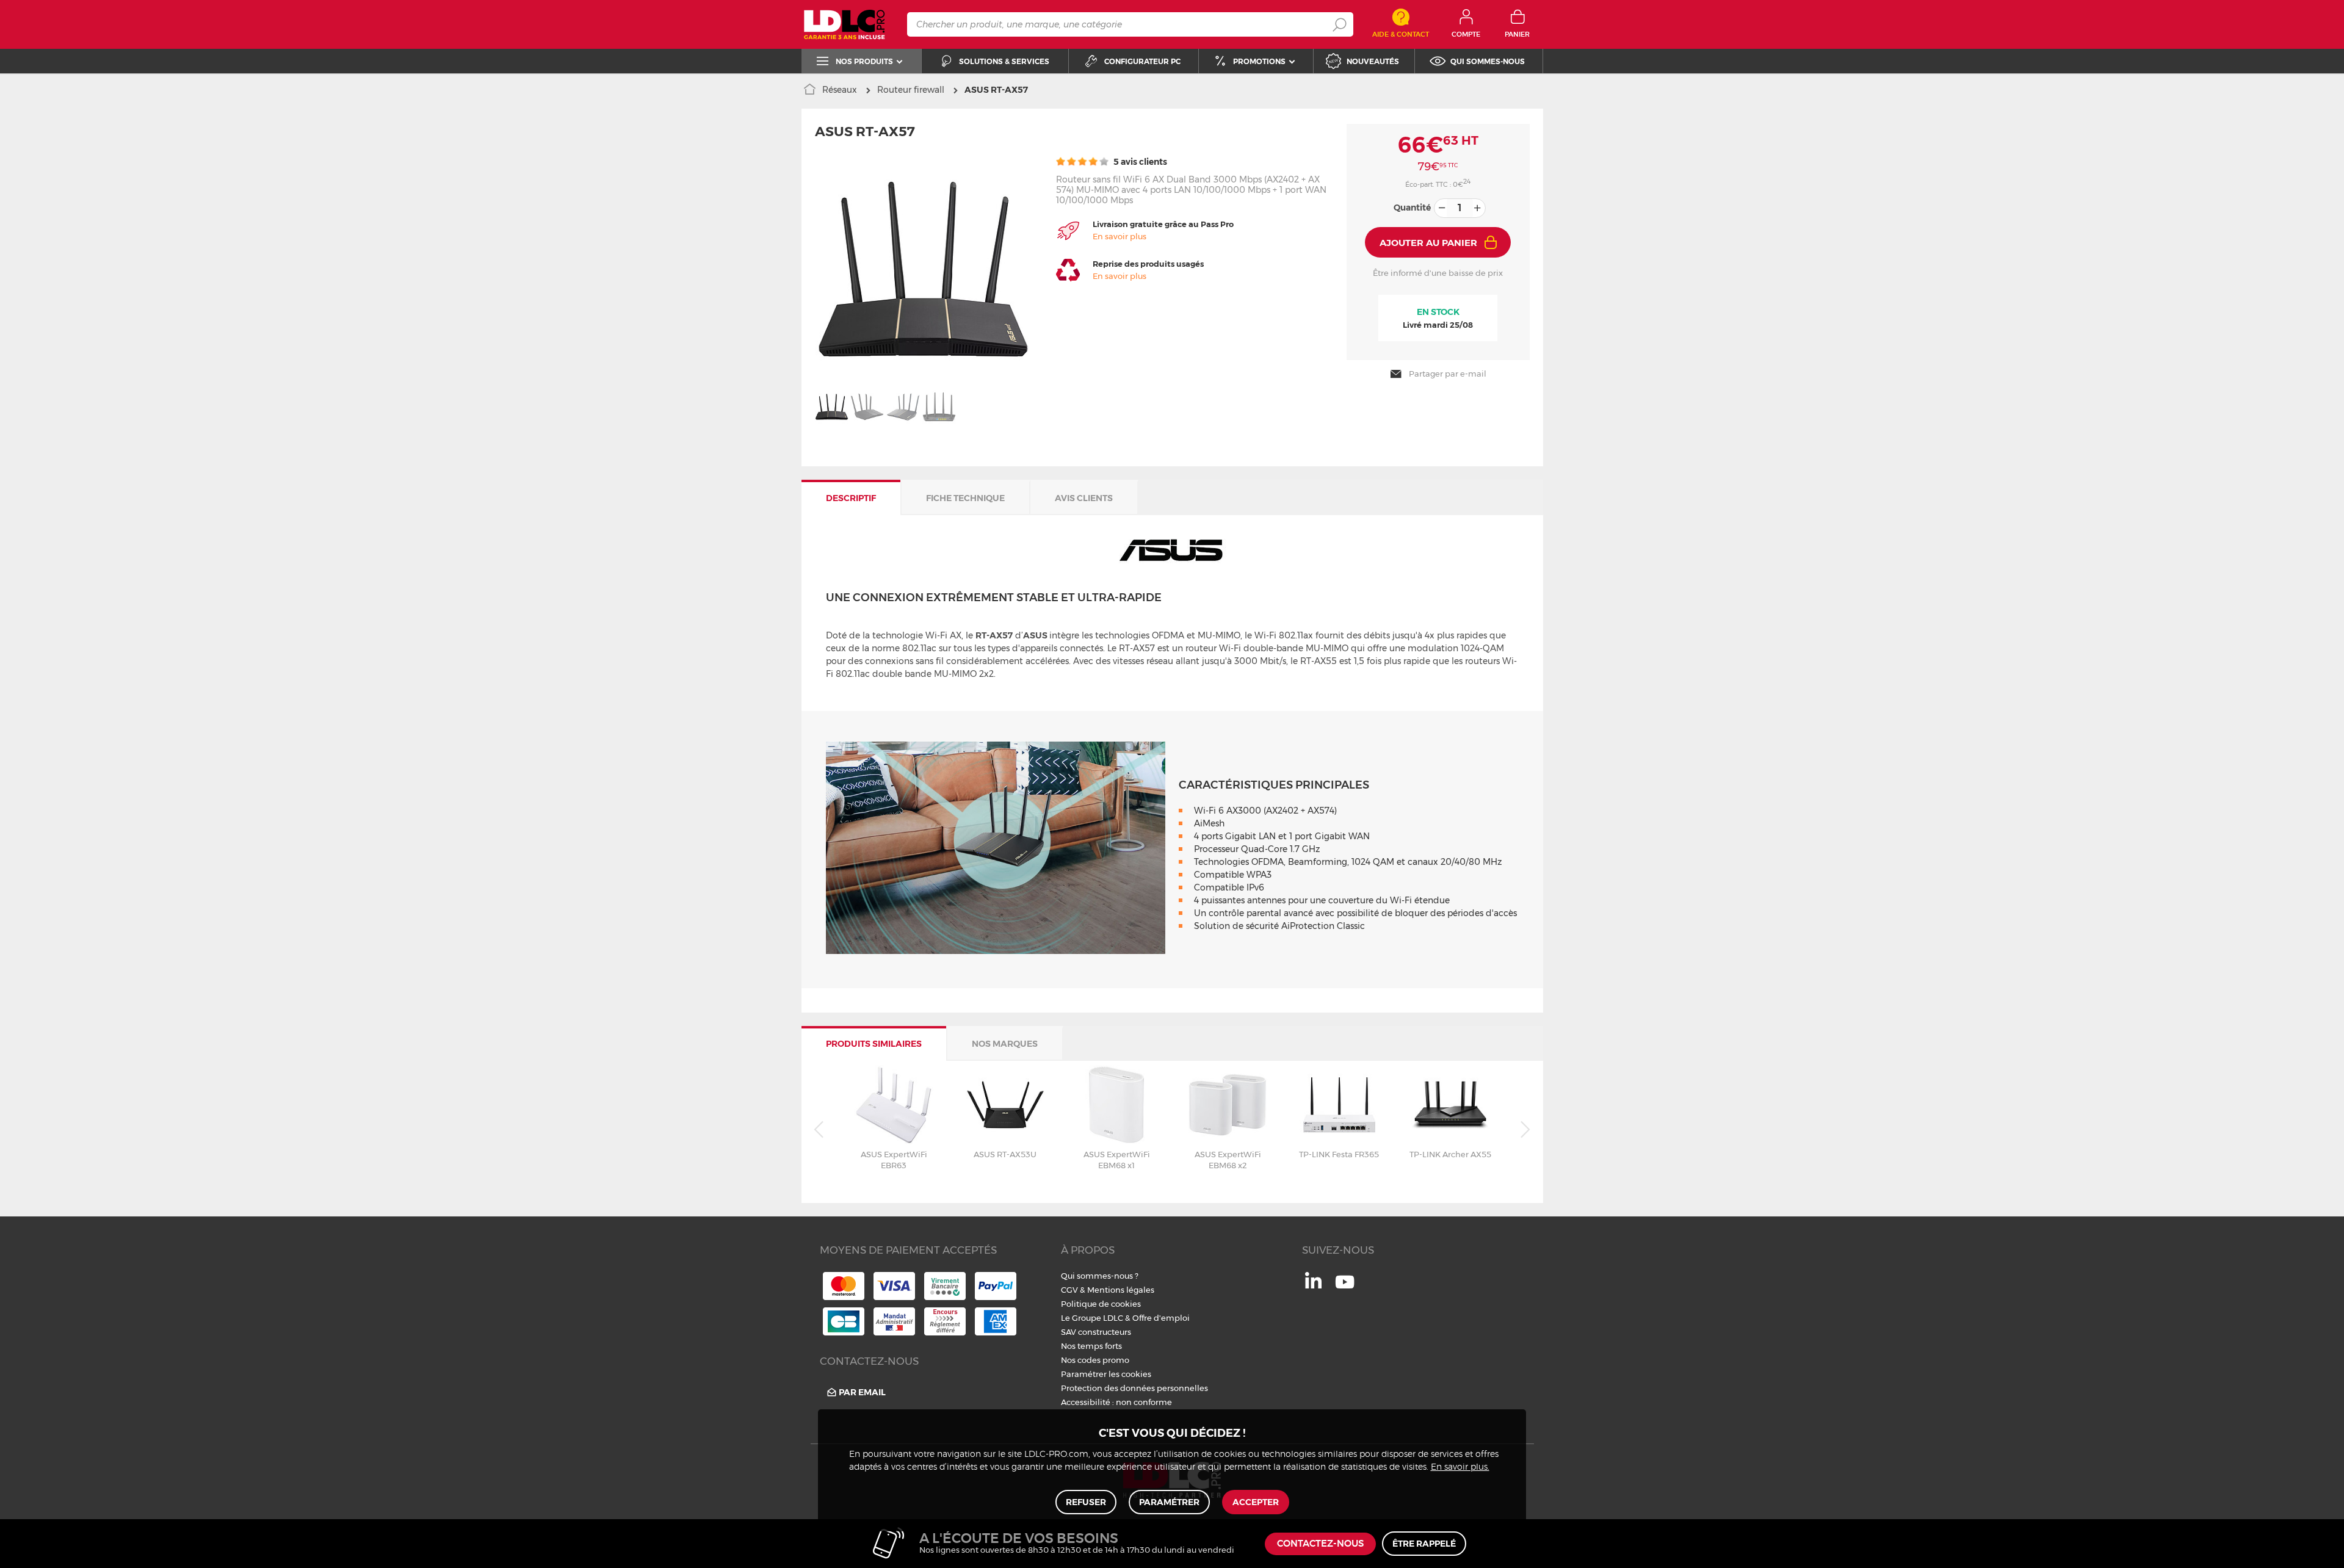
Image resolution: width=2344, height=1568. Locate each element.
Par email (862, 1392)
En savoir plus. (1460, 1467)
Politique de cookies (1101, 1304)
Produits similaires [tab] (874, 1044)
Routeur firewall (911, 90)
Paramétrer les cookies (1106, 1374)
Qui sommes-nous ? (1100, 1276)
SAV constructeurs (1096, 1332)
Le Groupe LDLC (1092, 1318)
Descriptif (851, 498)
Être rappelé (1424, 1544)
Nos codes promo (1095, 1360)
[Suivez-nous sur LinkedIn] (1313, 1285)
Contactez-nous (1320, 1544)
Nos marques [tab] (1005, 1044)
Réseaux (840, 90)
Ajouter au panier (1428, 243)
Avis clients (1084, 498)
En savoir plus (1120, 236)
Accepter (1256, 1502)
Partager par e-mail (1448, 374)
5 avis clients (1139, 162)
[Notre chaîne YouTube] (1345, 1288)
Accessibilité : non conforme (1116, 1402)
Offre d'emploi (1161, 1318)
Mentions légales (1121, 1290)
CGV (1069, 1290)
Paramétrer (1169, 1502)
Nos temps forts (1091, 1346)
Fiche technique (965, 498)
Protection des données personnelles (1134, 1388)
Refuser (1086, 1502)
